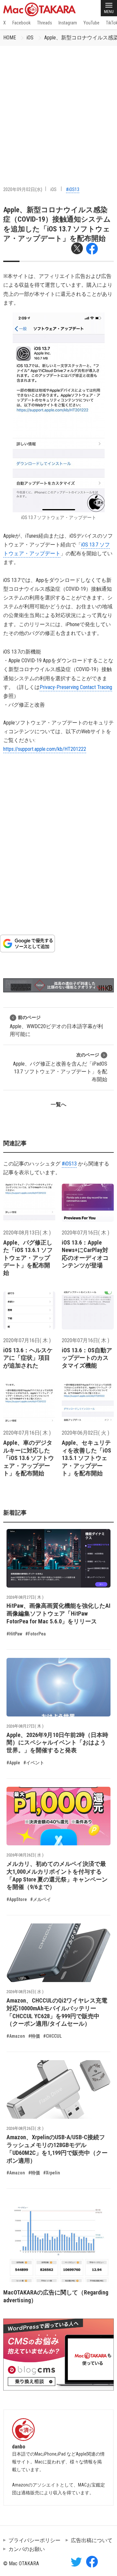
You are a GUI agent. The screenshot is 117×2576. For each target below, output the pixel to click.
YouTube (91, 23)
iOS (30, 38)
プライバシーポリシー (34, 2540)
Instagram (68, 23)
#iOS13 (73, 189)
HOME (10, 38)
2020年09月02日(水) (23, 189)
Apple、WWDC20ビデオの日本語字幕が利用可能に (56, 1026)
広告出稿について (92, 2540)
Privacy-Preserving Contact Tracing (76, 687)
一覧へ (58, 1104)
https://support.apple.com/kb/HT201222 (45, 749)
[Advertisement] (58, 108)
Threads (45, 23)
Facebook (21, 23)
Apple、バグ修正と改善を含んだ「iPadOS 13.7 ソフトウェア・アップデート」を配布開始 (60, 1067)
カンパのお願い (27, 2549)
